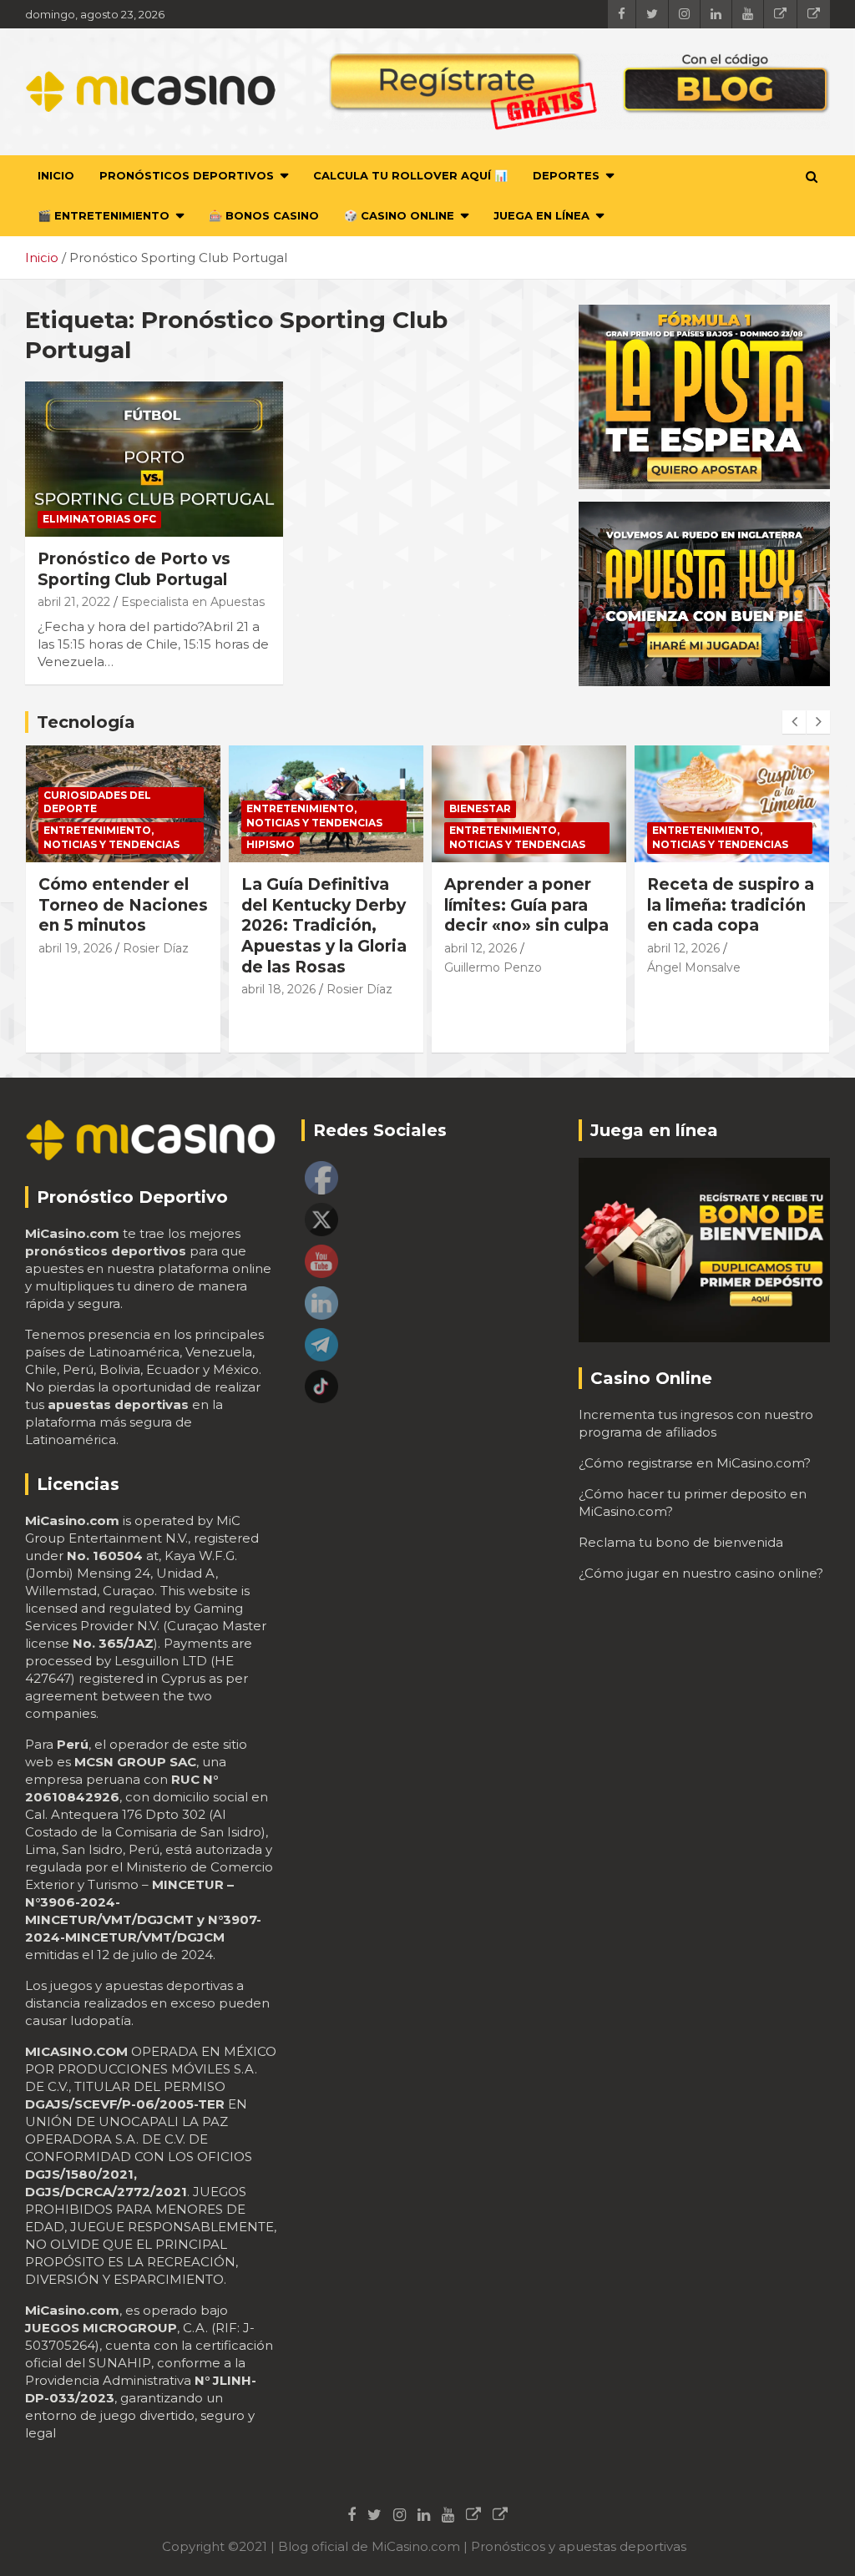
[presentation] (794, 722)
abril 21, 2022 (74, 602)
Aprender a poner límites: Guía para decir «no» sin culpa (526, 905)
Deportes (566, 175)
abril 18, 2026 (278, 989)
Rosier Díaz (156, 948)
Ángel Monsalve (694, 967)
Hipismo (271, 844)
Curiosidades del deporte (97, 802)
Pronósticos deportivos (187, 175)
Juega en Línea (541, 215)
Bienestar (480, 808)
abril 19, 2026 (75, 948)
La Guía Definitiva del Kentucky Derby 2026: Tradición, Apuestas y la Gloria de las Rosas (324, 926)
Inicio (56, 175)
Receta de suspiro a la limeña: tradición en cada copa (731, 905)
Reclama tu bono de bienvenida (681, 1542)
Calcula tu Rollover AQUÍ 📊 (410, 175)
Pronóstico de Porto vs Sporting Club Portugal (134, 569)
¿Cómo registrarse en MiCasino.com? (695, 1463)
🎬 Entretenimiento (104, 215)
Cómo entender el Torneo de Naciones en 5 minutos (123, 905)
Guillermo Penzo (493, 967)
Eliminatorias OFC (99, 519)
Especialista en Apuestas (193, 602)
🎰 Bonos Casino (264, 215)
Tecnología (86, 722)
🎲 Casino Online (399, 215)
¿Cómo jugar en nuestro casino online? (701, 1573)
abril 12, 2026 (481, 948)
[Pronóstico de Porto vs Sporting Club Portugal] (154, 460)
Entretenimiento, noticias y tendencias (111, 837)
